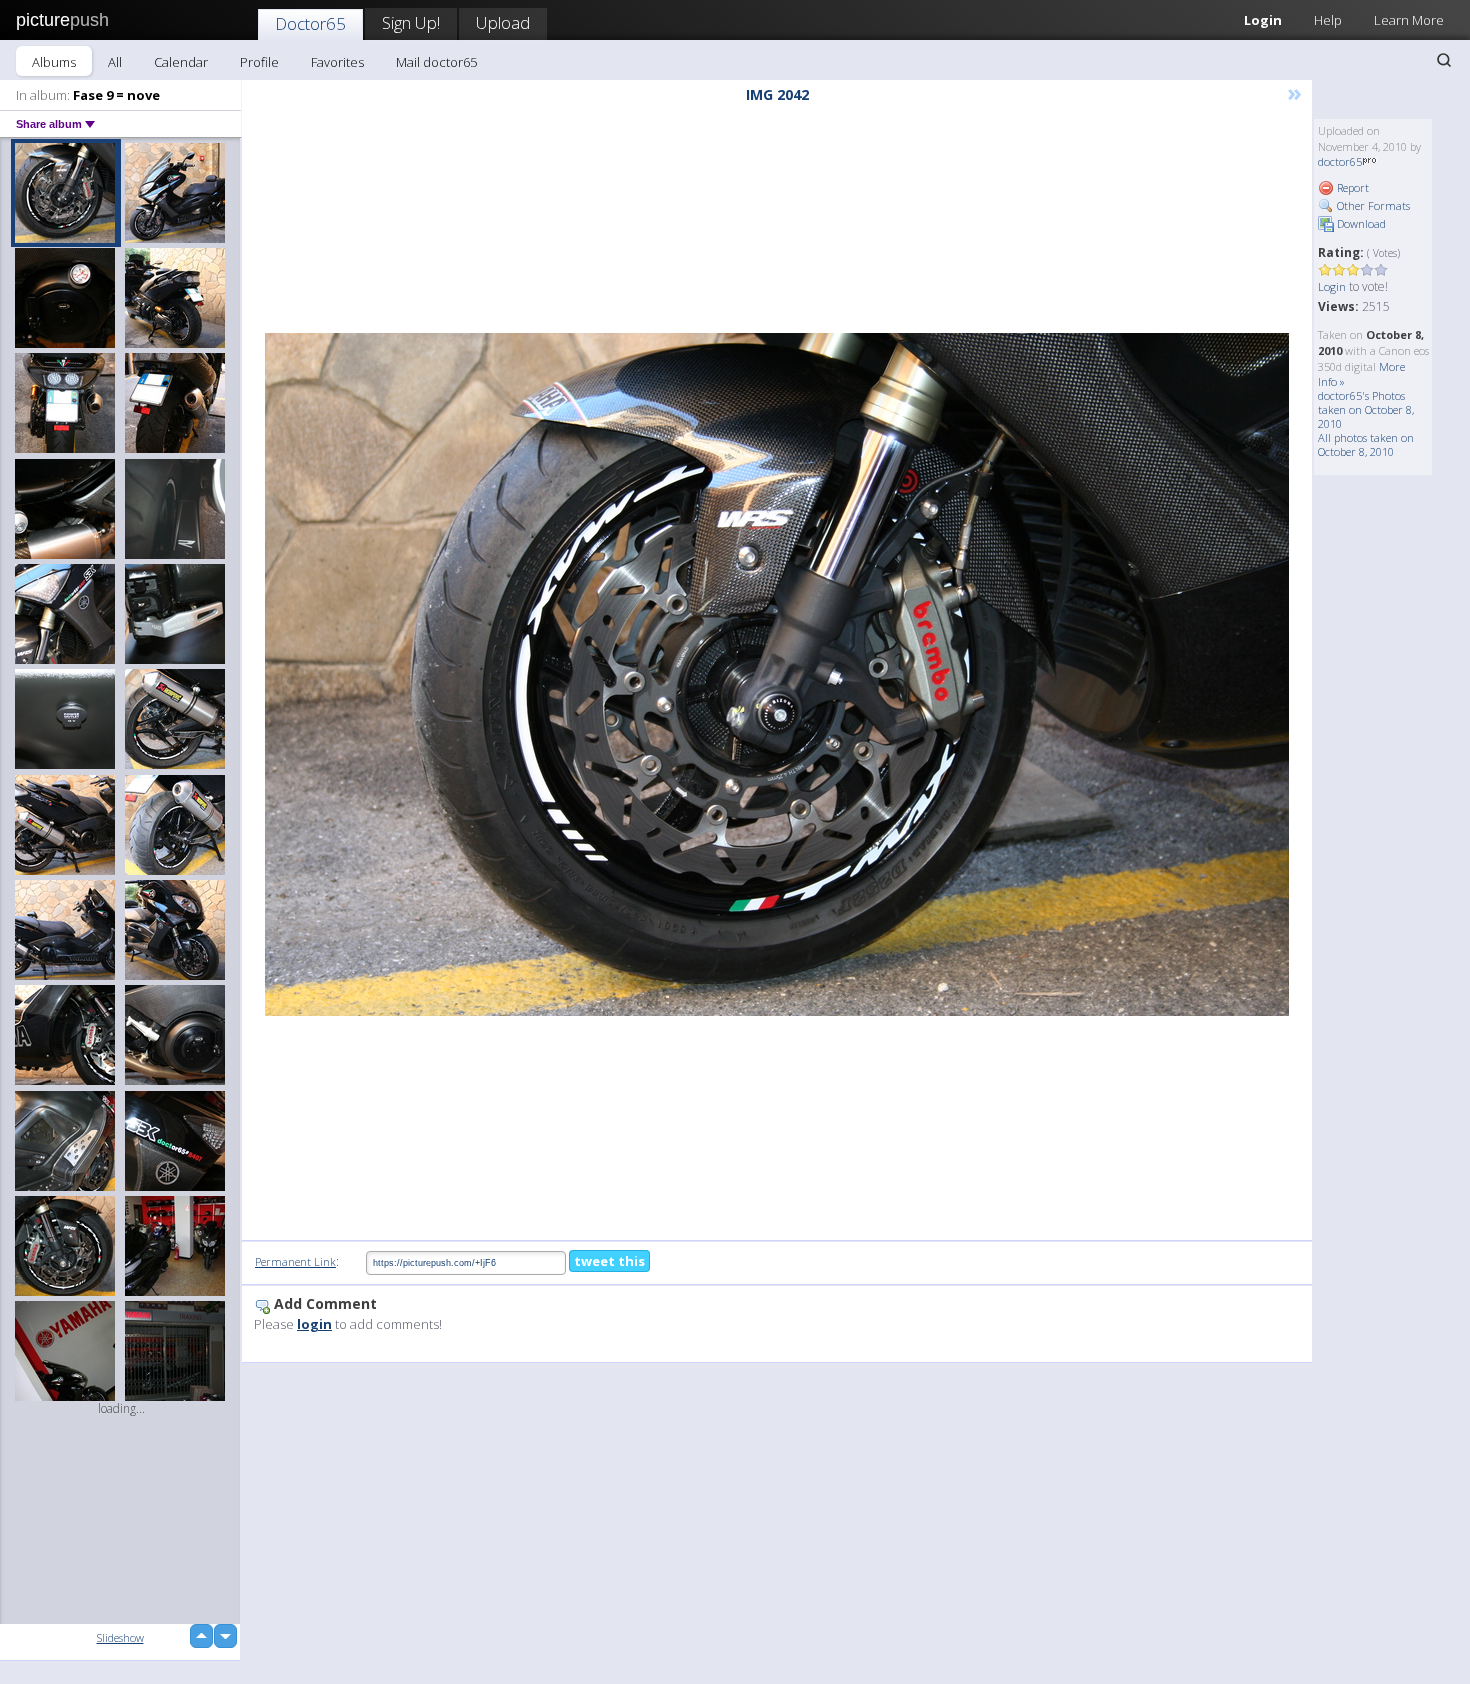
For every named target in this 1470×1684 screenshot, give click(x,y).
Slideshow (120, 1637)
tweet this (609, 1261)
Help (1328, 20)
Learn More (1409, 20)
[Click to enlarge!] (777, 674)
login (314, 1324)
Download (1360, 223)
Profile (259, 62)
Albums (54, 62)
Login (1263, 20)
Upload (503, 22)
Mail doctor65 (436, 62)
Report (1351, 187)
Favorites (337, 62)
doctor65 (1340, 161)
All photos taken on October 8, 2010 (1366, 444)
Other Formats (1372, 205)
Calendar (181, 62)
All (115, 62)
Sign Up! (411, 22)
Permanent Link (295, 1261)
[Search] (1444, 60)
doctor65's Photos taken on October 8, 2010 (1366, 409)
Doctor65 (310, 23)
